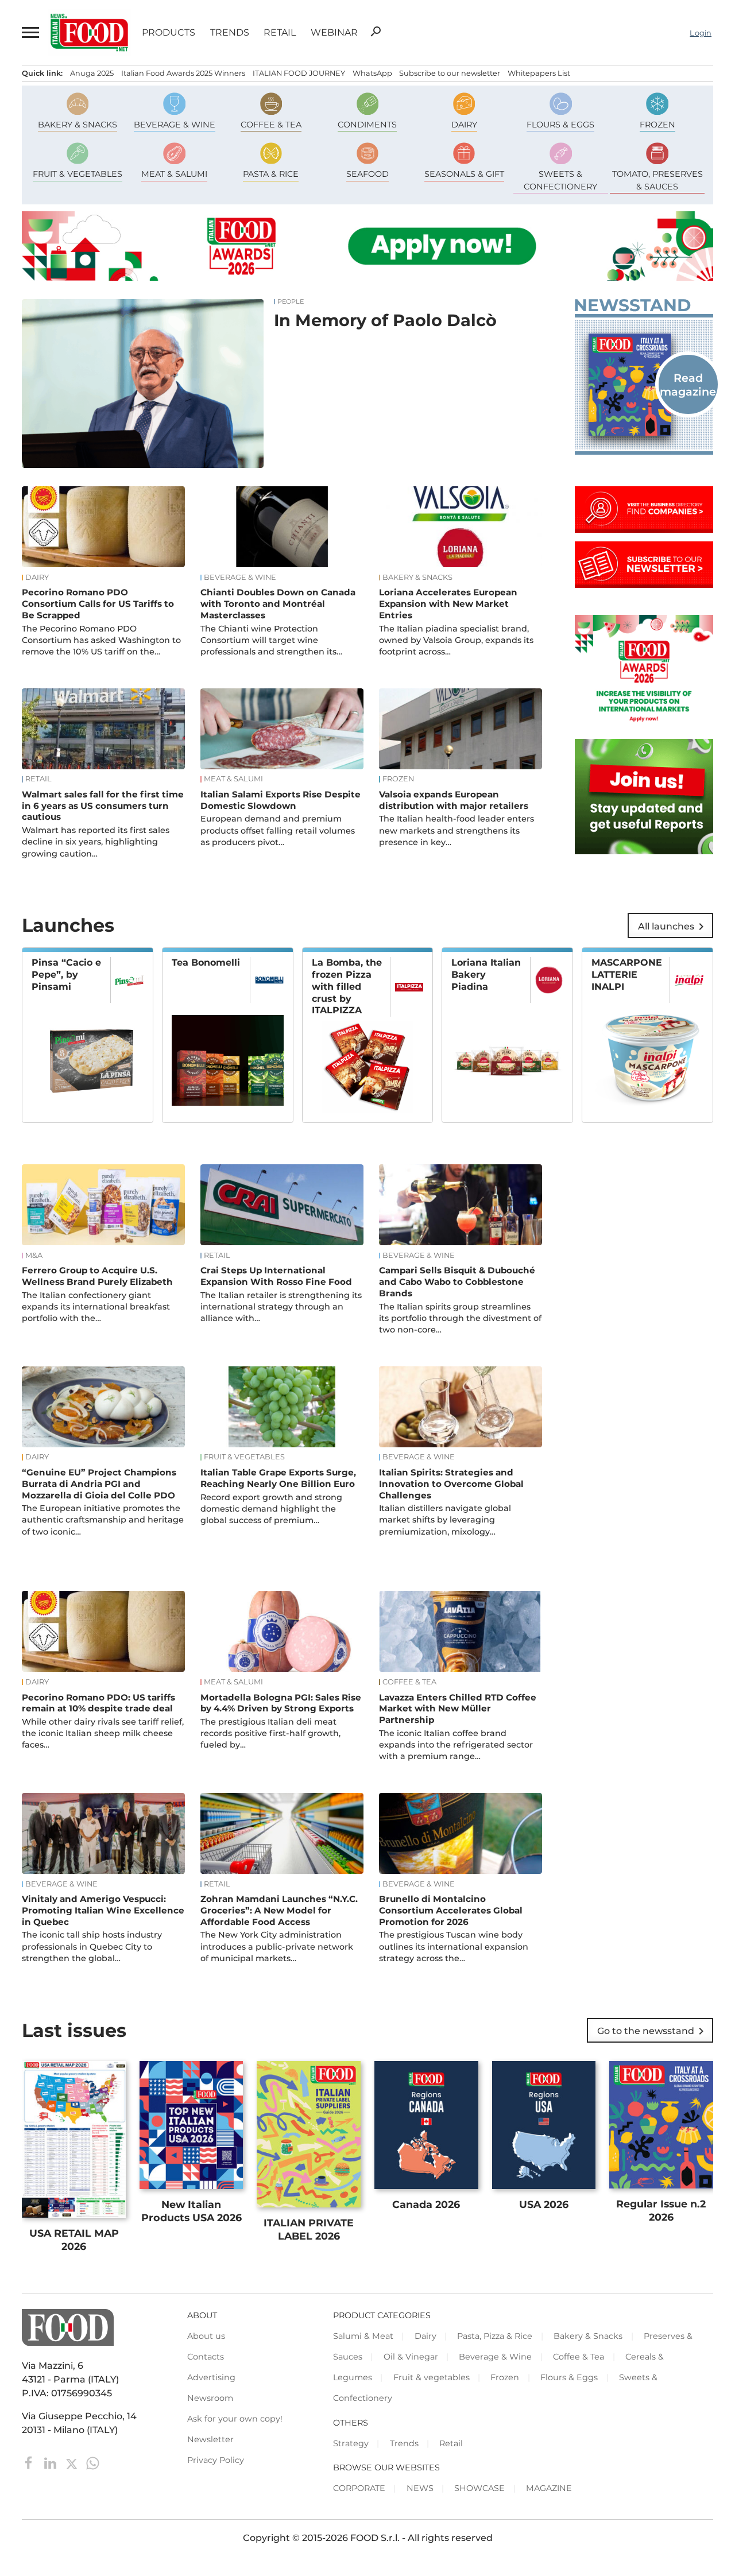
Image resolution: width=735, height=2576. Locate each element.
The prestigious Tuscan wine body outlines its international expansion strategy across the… (454, 1946)
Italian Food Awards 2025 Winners (183, 73)
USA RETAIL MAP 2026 (74, 2240)
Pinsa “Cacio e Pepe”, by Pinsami (66, 975)
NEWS (420, 2488)
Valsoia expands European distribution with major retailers (454, 800)
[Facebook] (30, 2462)
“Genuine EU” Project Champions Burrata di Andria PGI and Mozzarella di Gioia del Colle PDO (99, 1484)
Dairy (37, 578)
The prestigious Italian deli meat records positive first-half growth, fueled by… (270, 1733)
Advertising (211, 2377)
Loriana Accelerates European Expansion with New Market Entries (448, 604)
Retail (280, 33)
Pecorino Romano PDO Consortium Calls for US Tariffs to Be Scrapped (98, 604)
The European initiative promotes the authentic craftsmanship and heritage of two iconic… (103, 1520)
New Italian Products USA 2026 (192, 2211)
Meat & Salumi (233, 779)
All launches (673, 927)
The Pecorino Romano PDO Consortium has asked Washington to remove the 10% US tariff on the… (101, 640)
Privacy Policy (216, 2460)
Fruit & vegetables (244, 1457)
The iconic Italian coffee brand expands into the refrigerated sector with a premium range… (456, 1745)
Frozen (398, 779)
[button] (29, 33)
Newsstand (632, 305)
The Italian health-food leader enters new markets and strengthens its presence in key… (457, 830)
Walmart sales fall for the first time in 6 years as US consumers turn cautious (103, 806)
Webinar (334, 33)
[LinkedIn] (51, 2462)
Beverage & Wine (240, 578)
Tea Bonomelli (206, 962)
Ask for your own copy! (235, 2419)
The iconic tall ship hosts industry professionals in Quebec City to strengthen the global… (92, 1946)
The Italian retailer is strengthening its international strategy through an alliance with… (281, 1307)
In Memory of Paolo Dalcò (385, 320)
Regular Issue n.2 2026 (661, 2210)
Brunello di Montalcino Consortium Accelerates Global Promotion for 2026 (451, 1910)
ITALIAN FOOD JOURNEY (299, 73)
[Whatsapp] (93, 2462)
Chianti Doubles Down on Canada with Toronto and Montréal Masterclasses (278, 604)
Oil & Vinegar (411, 2357)
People (291, 302)
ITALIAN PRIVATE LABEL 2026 (309, 2229)
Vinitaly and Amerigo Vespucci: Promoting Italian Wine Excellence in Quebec (103, 1910)
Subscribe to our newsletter (450, 73)
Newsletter (210, 2439)
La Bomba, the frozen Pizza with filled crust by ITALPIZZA (347, 986)
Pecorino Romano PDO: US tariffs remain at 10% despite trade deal (98, 1703)
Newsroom (210, 2398)
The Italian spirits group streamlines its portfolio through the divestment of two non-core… (460, 1318)
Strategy (351, 2443)
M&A (34, 1256)
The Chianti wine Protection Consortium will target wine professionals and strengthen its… (271, 640)
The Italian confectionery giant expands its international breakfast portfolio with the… (96, 1307)
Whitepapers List (539, 73)
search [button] (376, 32)
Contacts (206, 2357)
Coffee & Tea (409, 1682)
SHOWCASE (479, 2488)
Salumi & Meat (363, 2336)
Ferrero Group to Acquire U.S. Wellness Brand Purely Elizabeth (97, 1276)
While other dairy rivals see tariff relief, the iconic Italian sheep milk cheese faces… (103, 1733)
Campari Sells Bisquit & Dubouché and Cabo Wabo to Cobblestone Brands (457, 1282)
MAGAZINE (549, 2488)
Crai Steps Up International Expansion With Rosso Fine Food (276, 1276)
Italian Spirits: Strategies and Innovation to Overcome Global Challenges (451, 1484)
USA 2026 (544, 2204)
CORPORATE (359, 2488)
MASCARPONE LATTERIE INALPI (627, 975)
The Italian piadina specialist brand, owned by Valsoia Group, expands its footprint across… (456, 640)
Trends (230, 33)
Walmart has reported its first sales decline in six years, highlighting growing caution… (96, 842)
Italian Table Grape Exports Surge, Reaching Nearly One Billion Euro (278, 1478)
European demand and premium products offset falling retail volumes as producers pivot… (278, 830)
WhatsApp (372, 73)
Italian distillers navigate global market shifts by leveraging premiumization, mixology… (445, 1520)
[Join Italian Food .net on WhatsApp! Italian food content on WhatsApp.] (644, 851)
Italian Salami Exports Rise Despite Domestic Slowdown (281, 800)
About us (206, 2336)
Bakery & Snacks (417, 578)
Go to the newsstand (653, 2031)
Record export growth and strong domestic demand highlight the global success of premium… (271, 1509)
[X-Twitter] (73, 2462)
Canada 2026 (426, 2204)
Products (169, 33)
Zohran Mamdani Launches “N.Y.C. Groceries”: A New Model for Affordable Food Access (279, 1910)
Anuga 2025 (92, 73)
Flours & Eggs (569, 2377)
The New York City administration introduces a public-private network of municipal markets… (277, 1946)
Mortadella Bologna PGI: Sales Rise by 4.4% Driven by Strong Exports (281, 1703)
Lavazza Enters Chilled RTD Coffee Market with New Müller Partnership (458, 1709)
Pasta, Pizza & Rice (495, 2336)
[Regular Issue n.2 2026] (644, 385)
